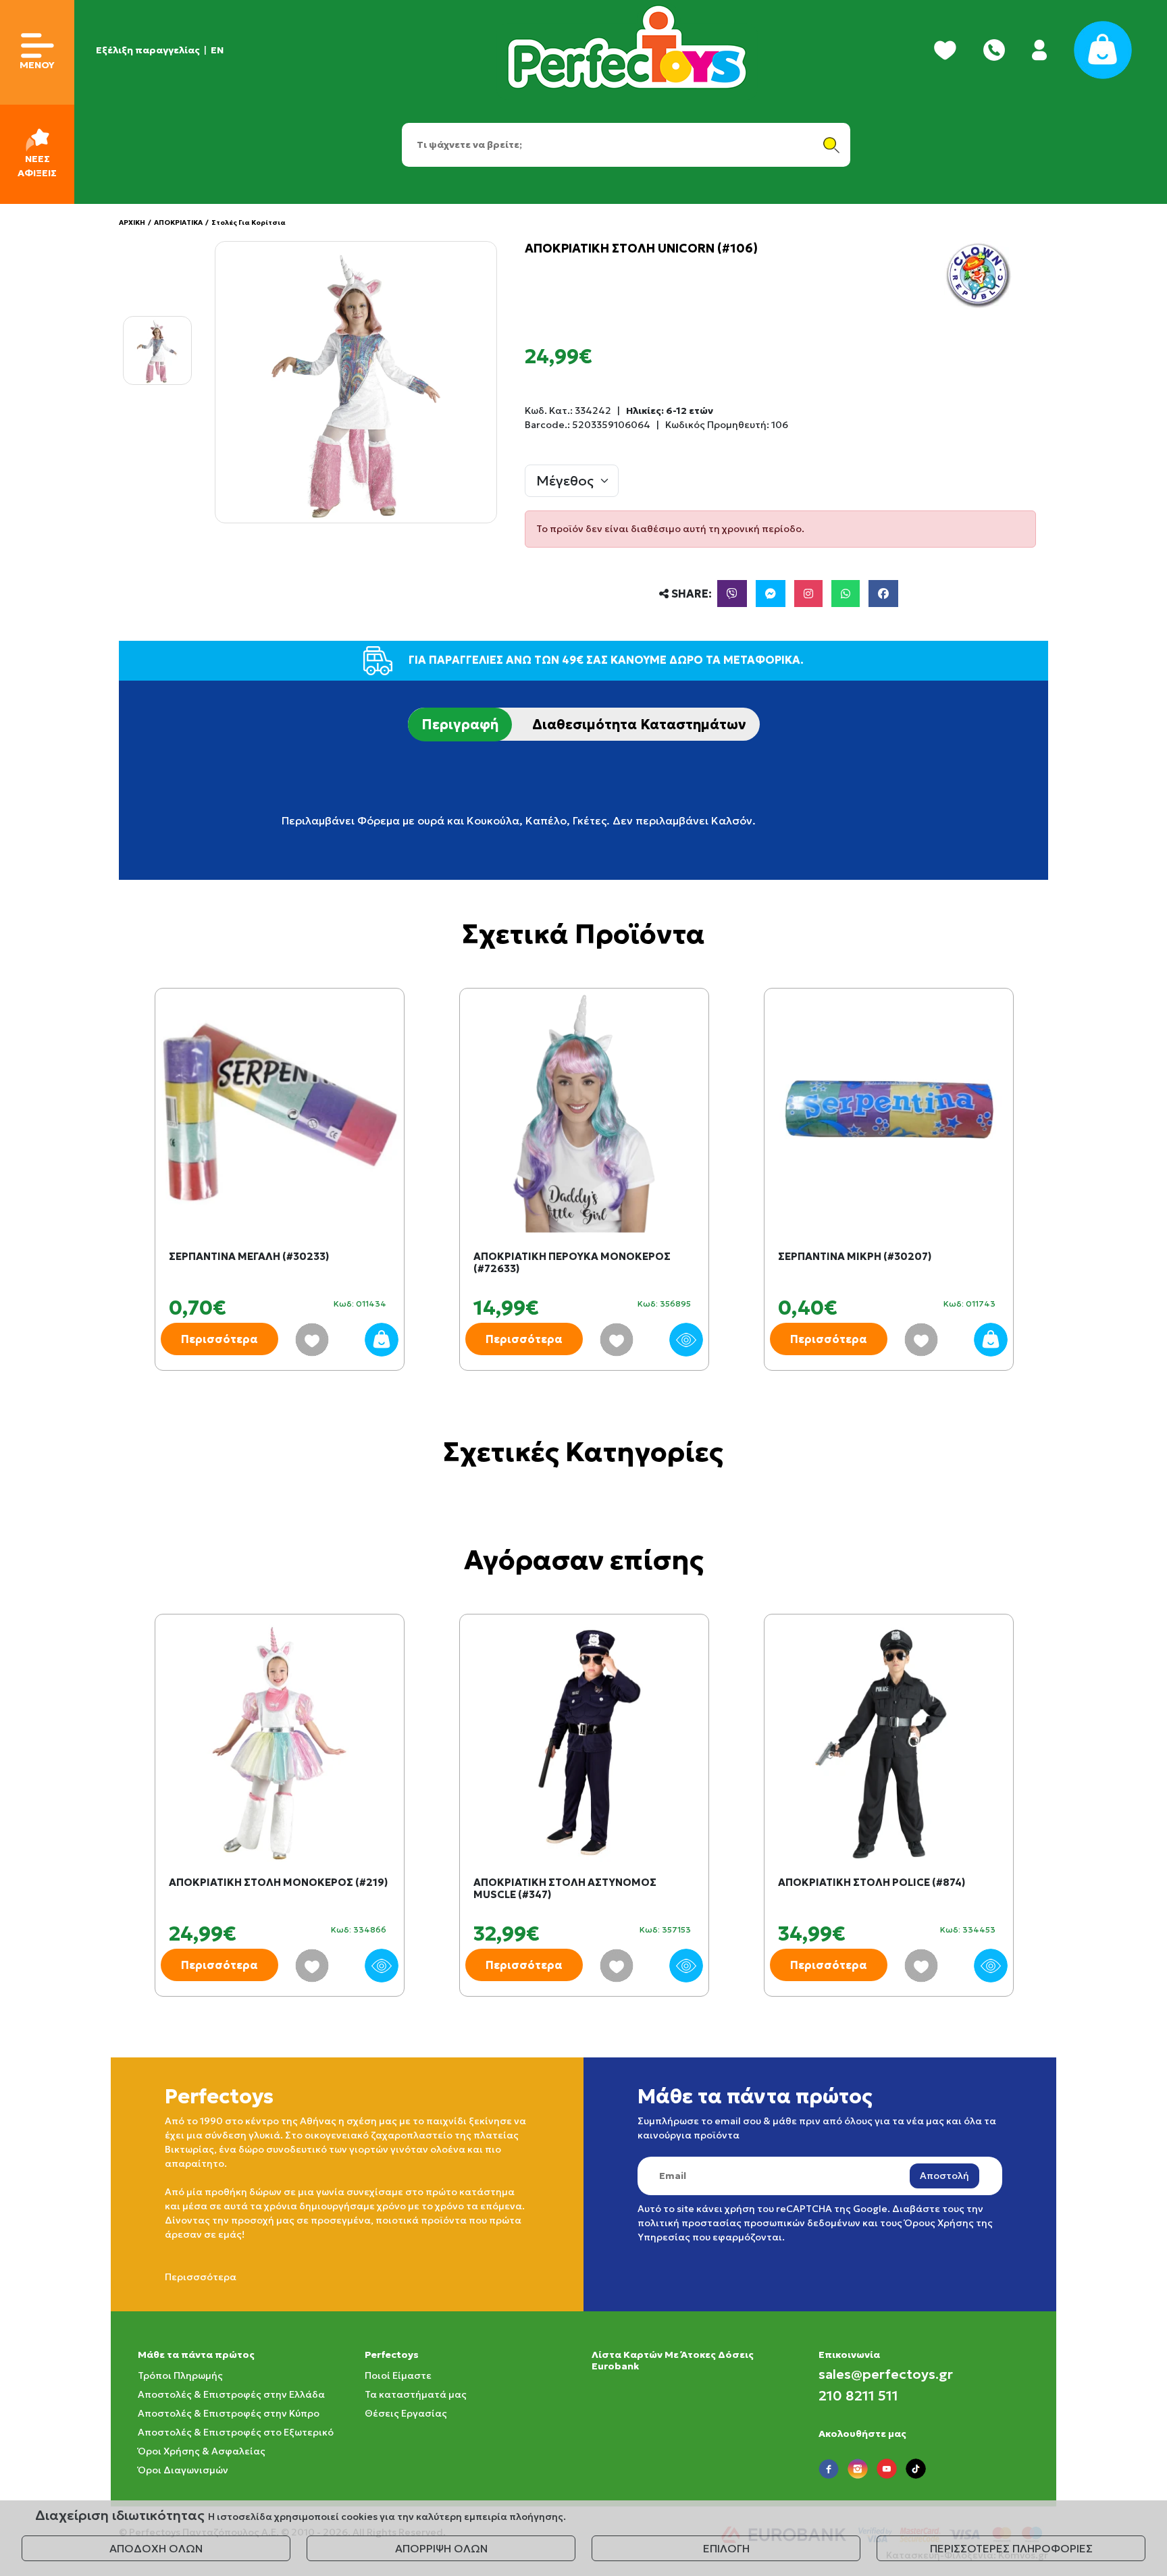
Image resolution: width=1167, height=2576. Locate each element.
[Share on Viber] (732, 594)
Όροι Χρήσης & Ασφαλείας (202, 2451)
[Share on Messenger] (771, 594)
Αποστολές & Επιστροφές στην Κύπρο (229, 2413)
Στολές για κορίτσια (249, 222)
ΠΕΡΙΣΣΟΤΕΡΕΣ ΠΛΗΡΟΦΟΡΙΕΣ (1011, 2548)
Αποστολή (944, 2176)
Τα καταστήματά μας (416, 2394)
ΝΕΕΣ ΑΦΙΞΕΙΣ (37, 166)
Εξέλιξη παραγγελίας (148, 50)
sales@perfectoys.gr (886, 2374)
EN (217, 50)
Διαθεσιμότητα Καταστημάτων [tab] (639, 725)
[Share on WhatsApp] (846, 594)
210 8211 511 (858, 2396)
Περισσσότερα (201, 2277)
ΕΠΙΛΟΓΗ (726, 2548)
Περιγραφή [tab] (460, 725)
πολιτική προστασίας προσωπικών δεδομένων (749, 2223)
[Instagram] (808, 594)
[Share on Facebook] (883, 594)
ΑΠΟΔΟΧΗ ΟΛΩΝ (156, 2548)
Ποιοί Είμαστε (398, 2375)
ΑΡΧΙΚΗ (132, 222)
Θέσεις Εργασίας (406, 2413)
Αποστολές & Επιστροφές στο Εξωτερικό (236, 2432)
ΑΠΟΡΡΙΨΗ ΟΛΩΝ (441, 2548)
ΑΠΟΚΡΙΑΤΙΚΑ (178, 222)
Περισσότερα (219, 1339)
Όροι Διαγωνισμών (183, 2470)
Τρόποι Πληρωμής (180, 2375)
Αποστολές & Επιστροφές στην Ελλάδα (231, 2394)
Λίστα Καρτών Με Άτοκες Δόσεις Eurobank (673, 2360)
